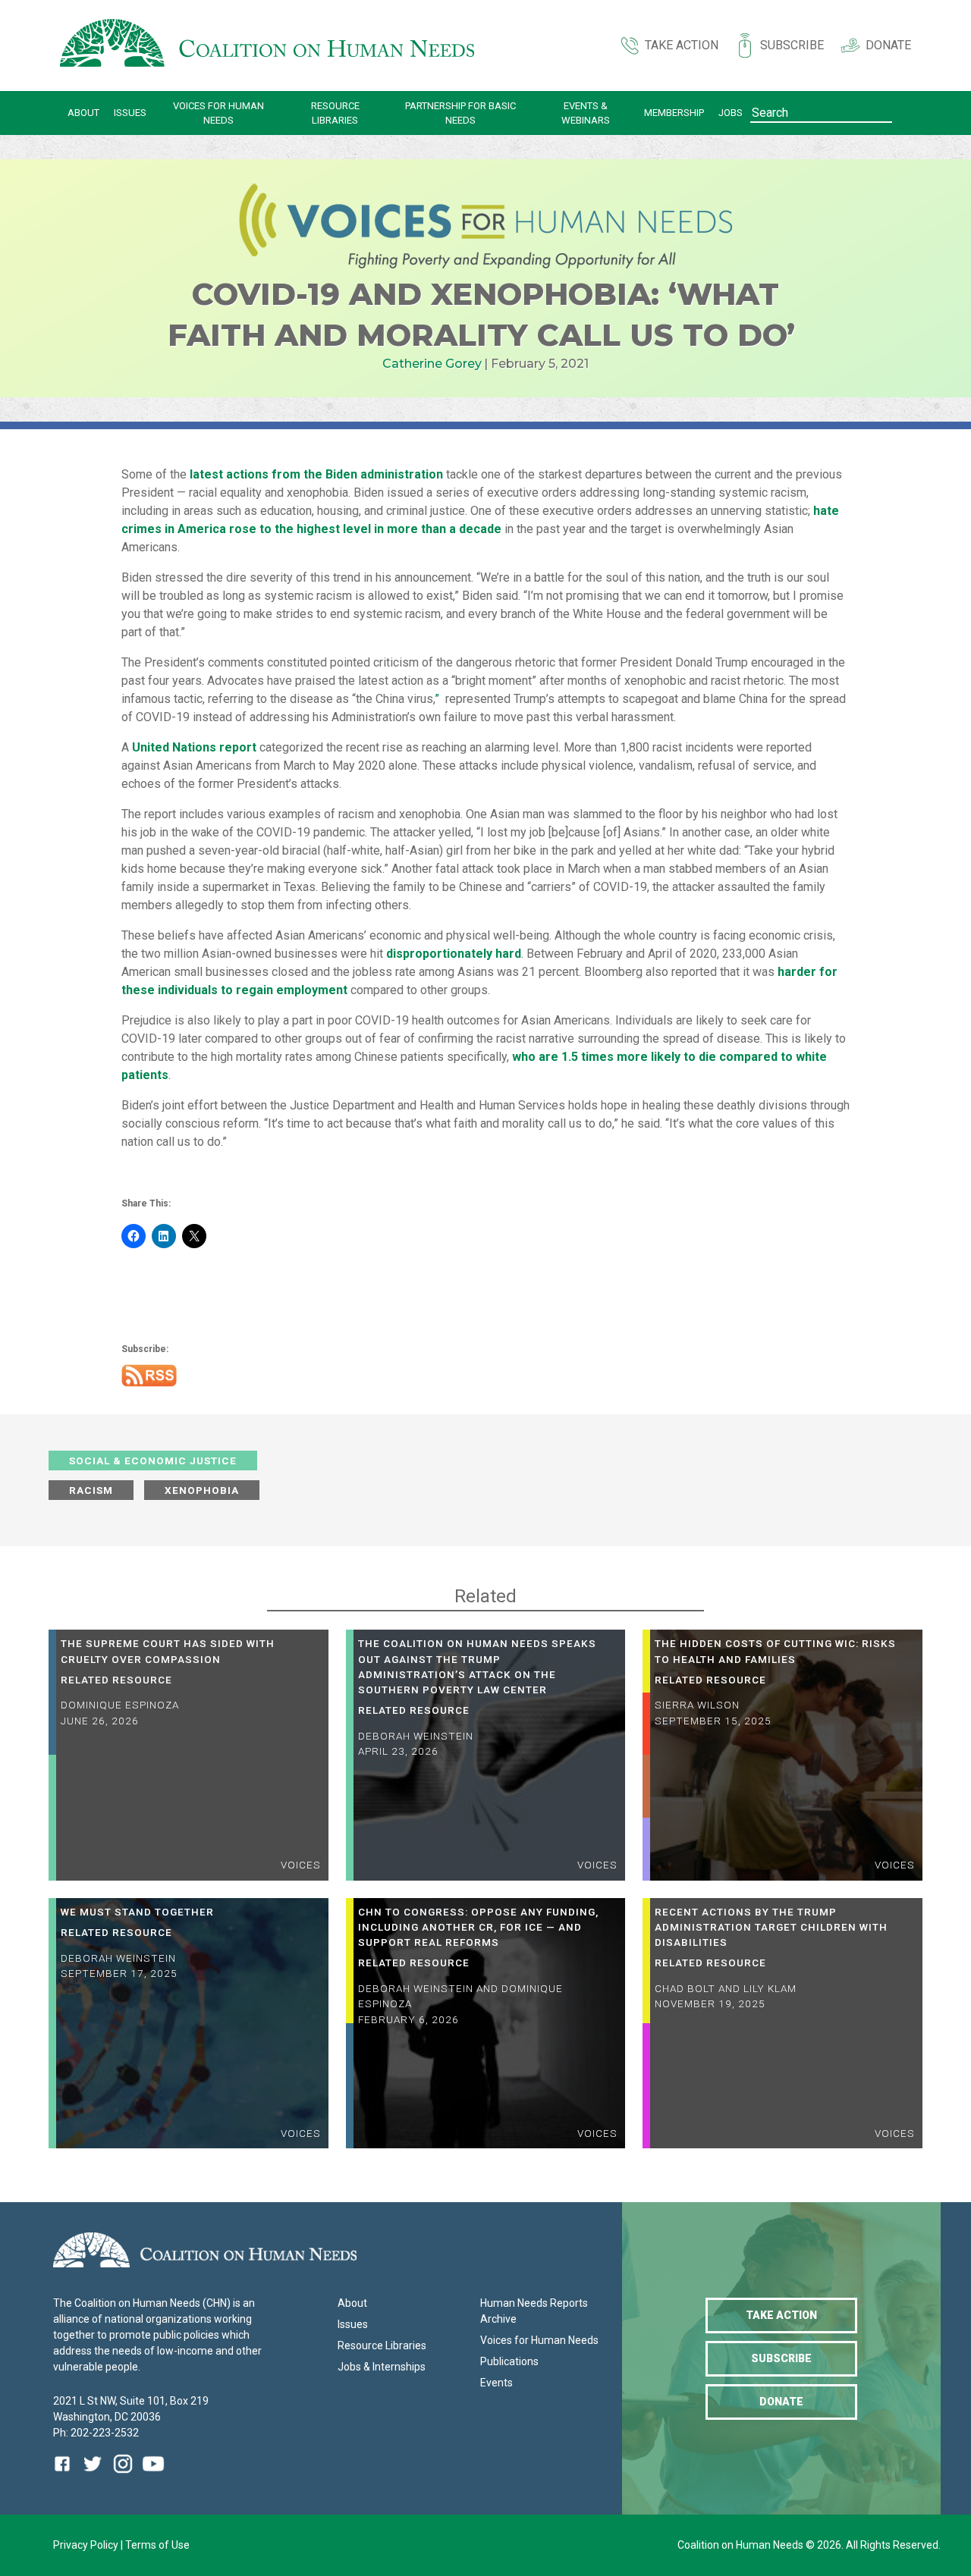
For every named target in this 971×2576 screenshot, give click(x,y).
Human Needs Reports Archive (534, 2311)
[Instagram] (123, 2475)
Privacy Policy (87, 2545)
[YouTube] (153, 2475)
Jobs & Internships (382, 2367)
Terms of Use (157, 2545)
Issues (130, 113)
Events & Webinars (586, 113)
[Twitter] (93, 2475)
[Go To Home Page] (267, 45)
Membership (674, 113)
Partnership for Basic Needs (460, 113)
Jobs (731, 113)
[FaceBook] (65, 2475)
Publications (509, 2361)
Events (496, 2383)
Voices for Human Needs (218, 113)
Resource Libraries (335, 113)
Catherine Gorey (432, 364)
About (83, 113)
